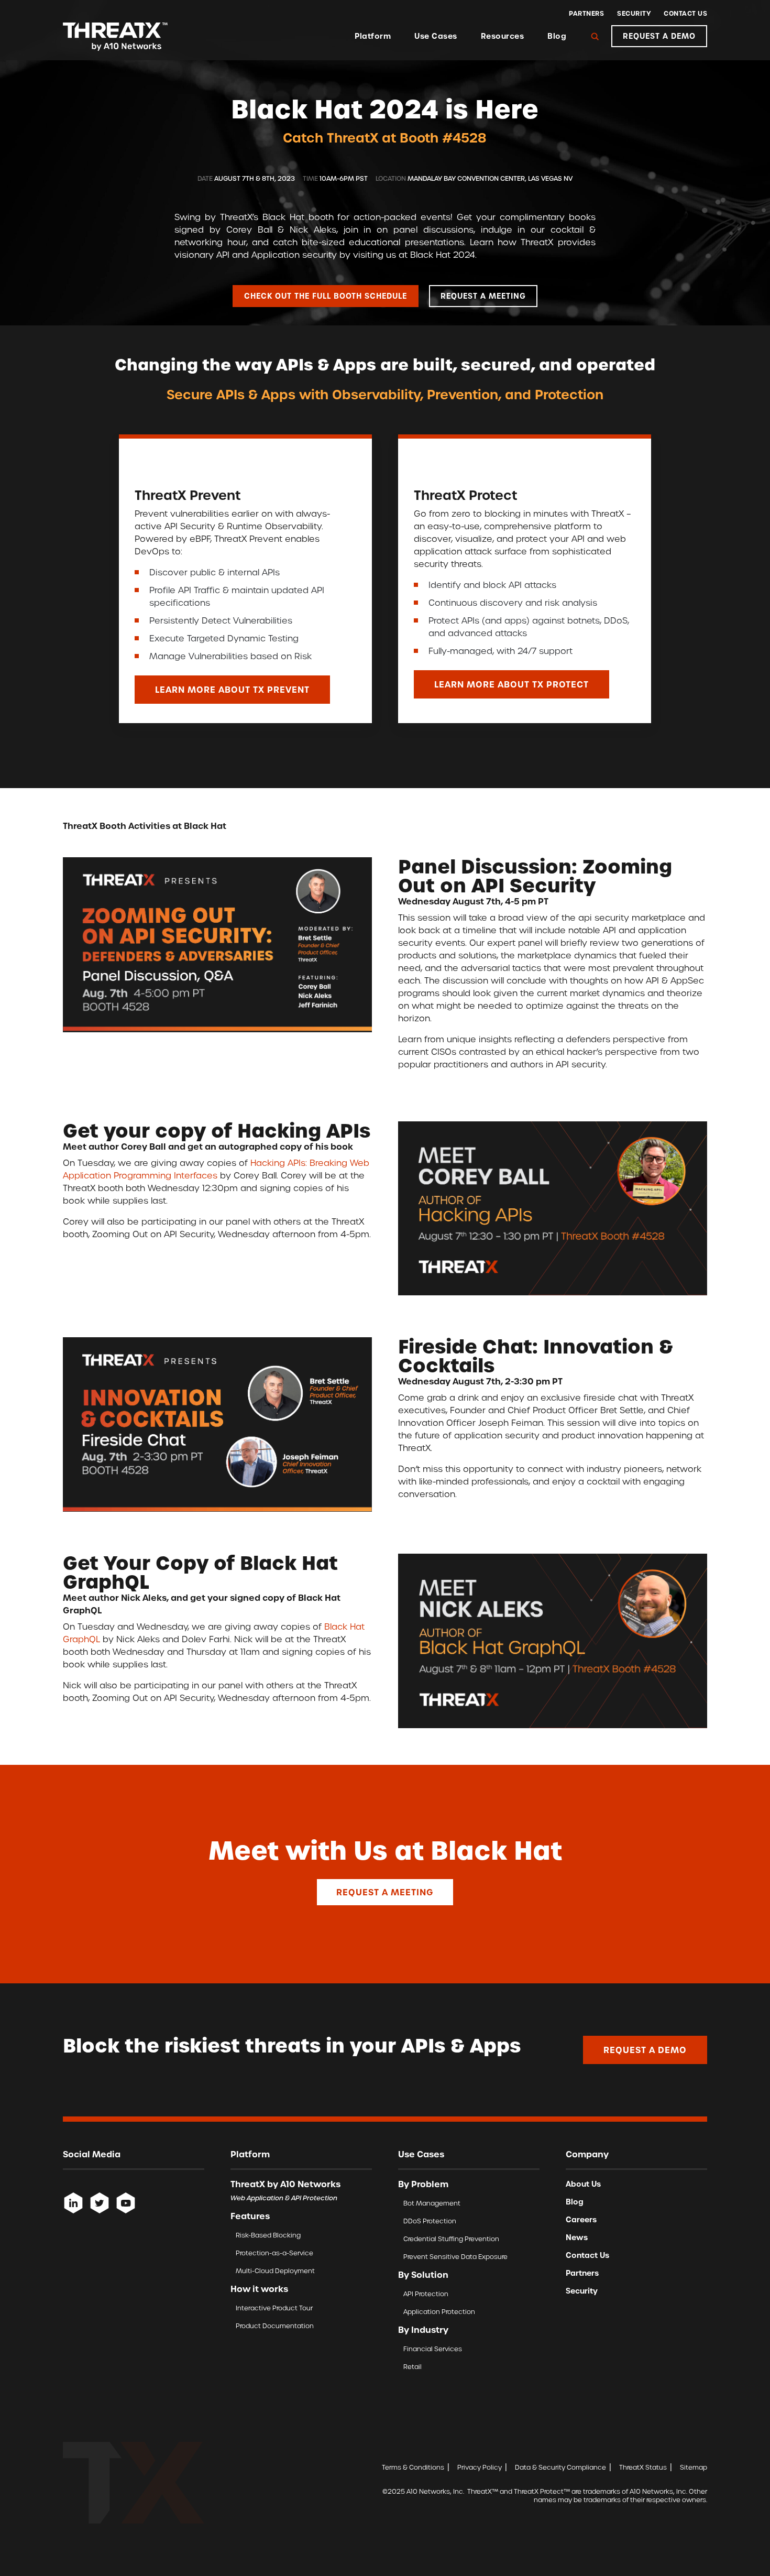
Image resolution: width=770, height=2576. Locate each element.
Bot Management (432, 2203)
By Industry (423, 2330)
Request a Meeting (385, 1892)
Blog (557, 36)
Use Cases (436, 36)
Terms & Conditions (413, 2467)
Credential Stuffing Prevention (451, 2239)
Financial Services (433, 2349)
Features (250, 2216)
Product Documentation (275, 2326)
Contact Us (685, 14)
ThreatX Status (643, 2467)
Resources (503, 36)
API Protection (426, 2294)
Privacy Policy (480, 2467)
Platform (373, 36)
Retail (412, 2367)
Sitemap (694, 2467)
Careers (581, 2220)
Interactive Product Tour (274, 2308)
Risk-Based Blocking (268, 2235)
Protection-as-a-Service (274, 2253)
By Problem (423, 2184)
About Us (583, 2184)
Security (634, 14)
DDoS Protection (430, 2221)
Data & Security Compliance (560, 2467)
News (577, 2237)
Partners (586, 14)
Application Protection (439, 2312)
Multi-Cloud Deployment (275, 2271)
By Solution (423, 2275)
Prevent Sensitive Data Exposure (455, 2257)
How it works (259, 2289)
